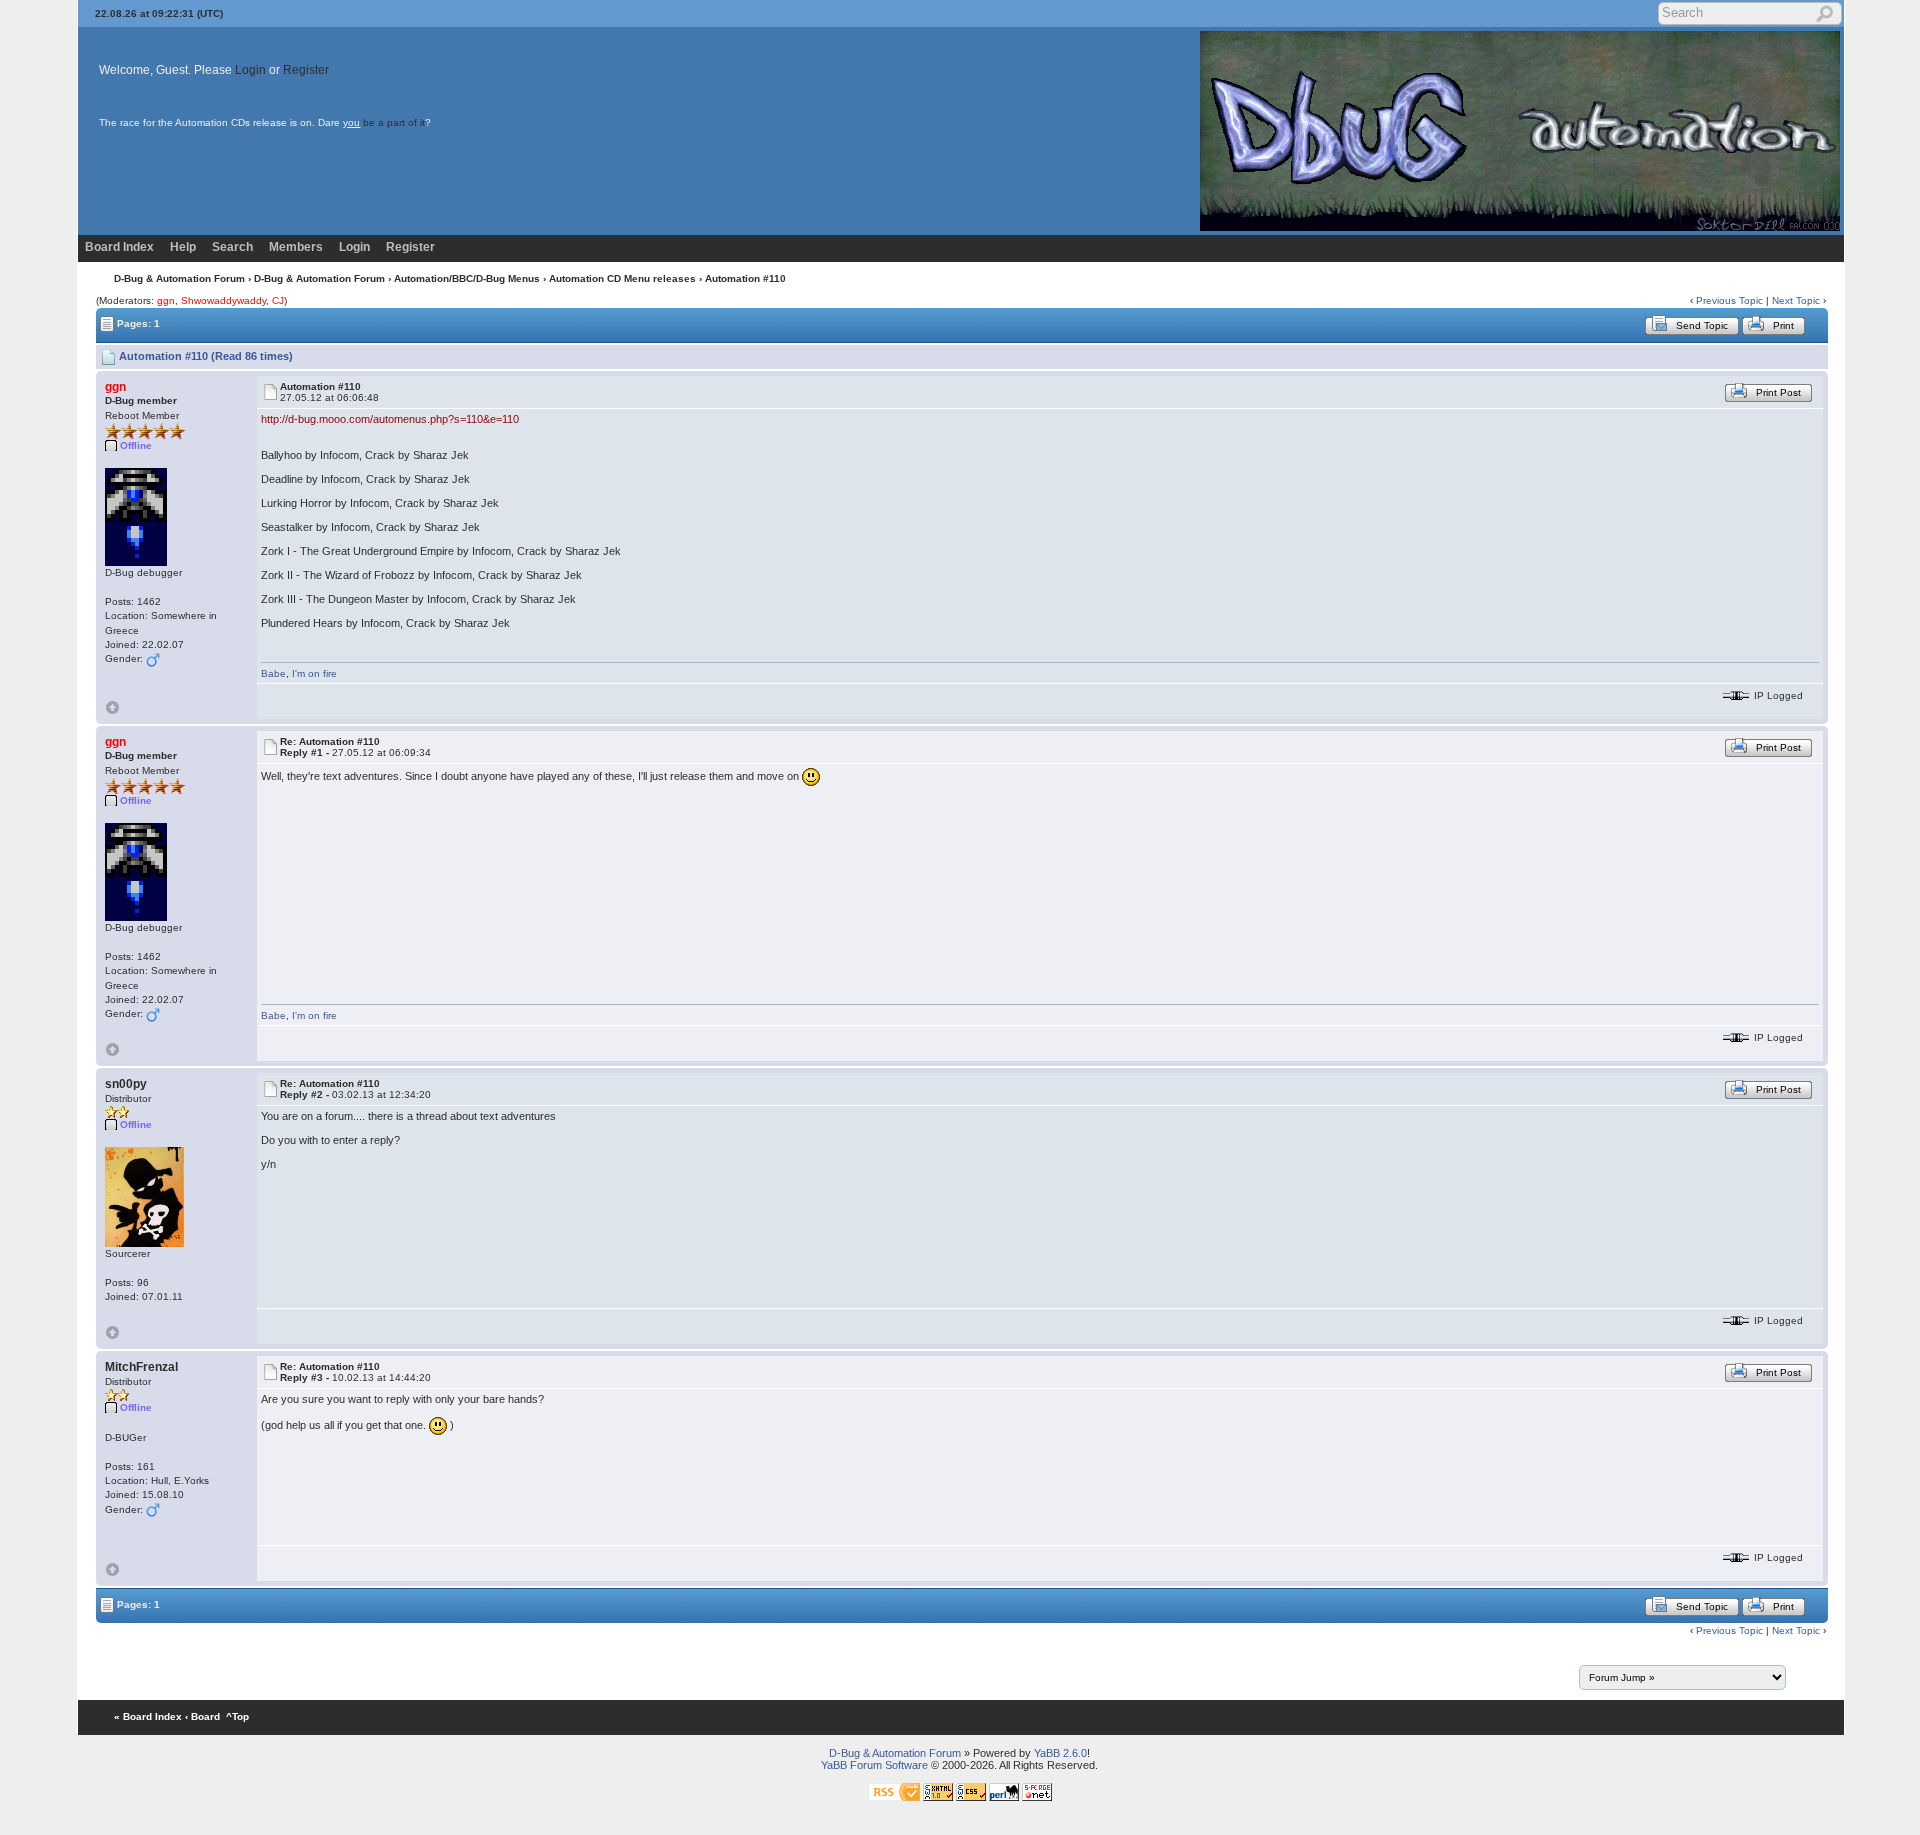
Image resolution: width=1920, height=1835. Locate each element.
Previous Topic (1729, 300)
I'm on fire (314, 673)
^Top (237, 1716)
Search (232, 247)
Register (306, 70)
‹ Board (202, 1716)
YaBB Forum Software (874, 1765)
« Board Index (148, 1716)
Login (250, 70)
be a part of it (394, 122)
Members (296, 247)
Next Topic (1796, 300)
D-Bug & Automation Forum (179, 278)
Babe (273, 673)
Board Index (119, 247)
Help (183, 247)
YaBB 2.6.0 (1060, 1753)
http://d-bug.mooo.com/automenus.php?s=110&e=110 (390, 419)
